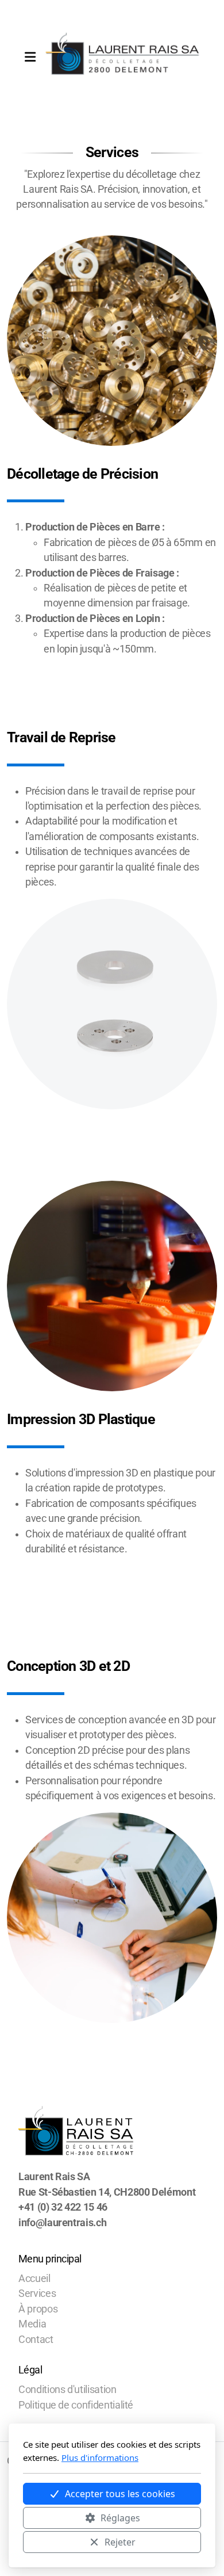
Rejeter (120, 2542)
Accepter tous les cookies (120, 2494)
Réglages (120, 2518)
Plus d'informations (100, 2457)
